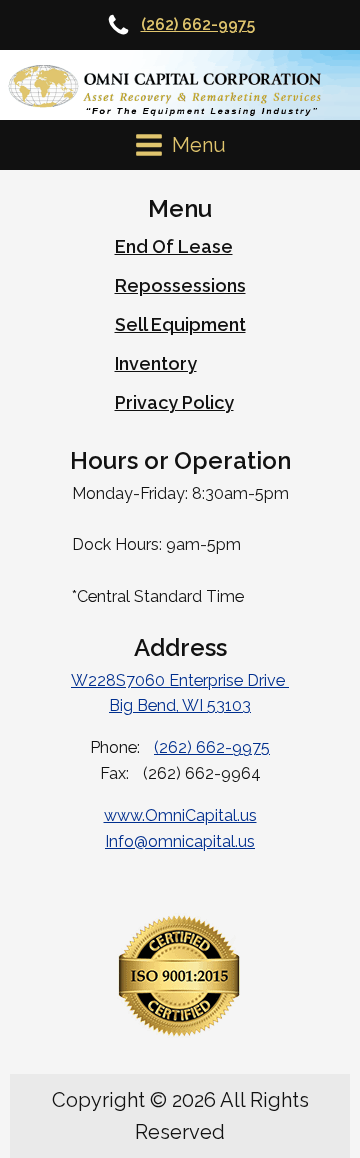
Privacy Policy (174, 402)
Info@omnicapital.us (180, 841)
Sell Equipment (180, 324)
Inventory (156, 363)
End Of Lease (174, 246)
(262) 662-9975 (198, 24)
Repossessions (180, 285)
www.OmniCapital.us (180, 815)
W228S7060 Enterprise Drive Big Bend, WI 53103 (180, 693)
